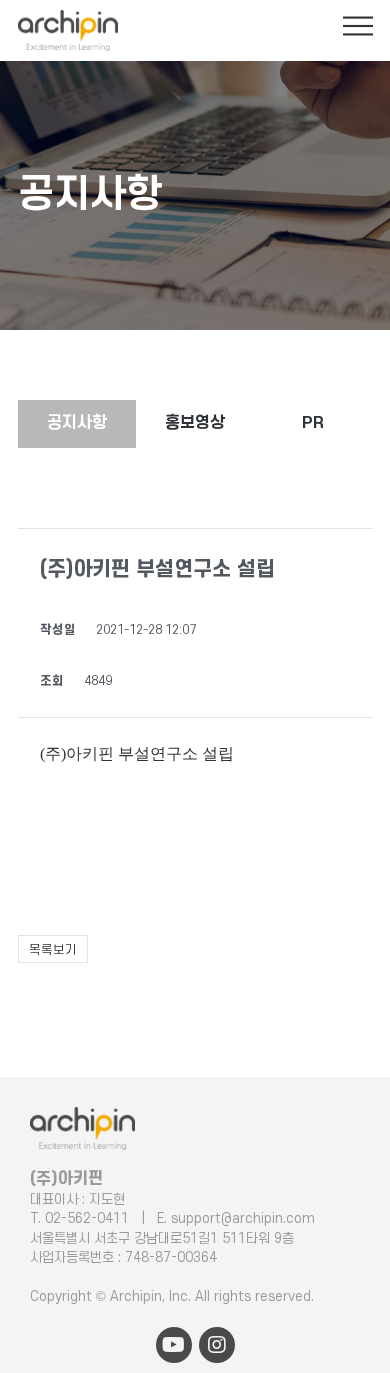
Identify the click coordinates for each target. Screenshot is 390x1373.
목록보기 (53, 950)
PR (313, 423)
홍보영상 (195, 423)
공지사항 (77, 423)
